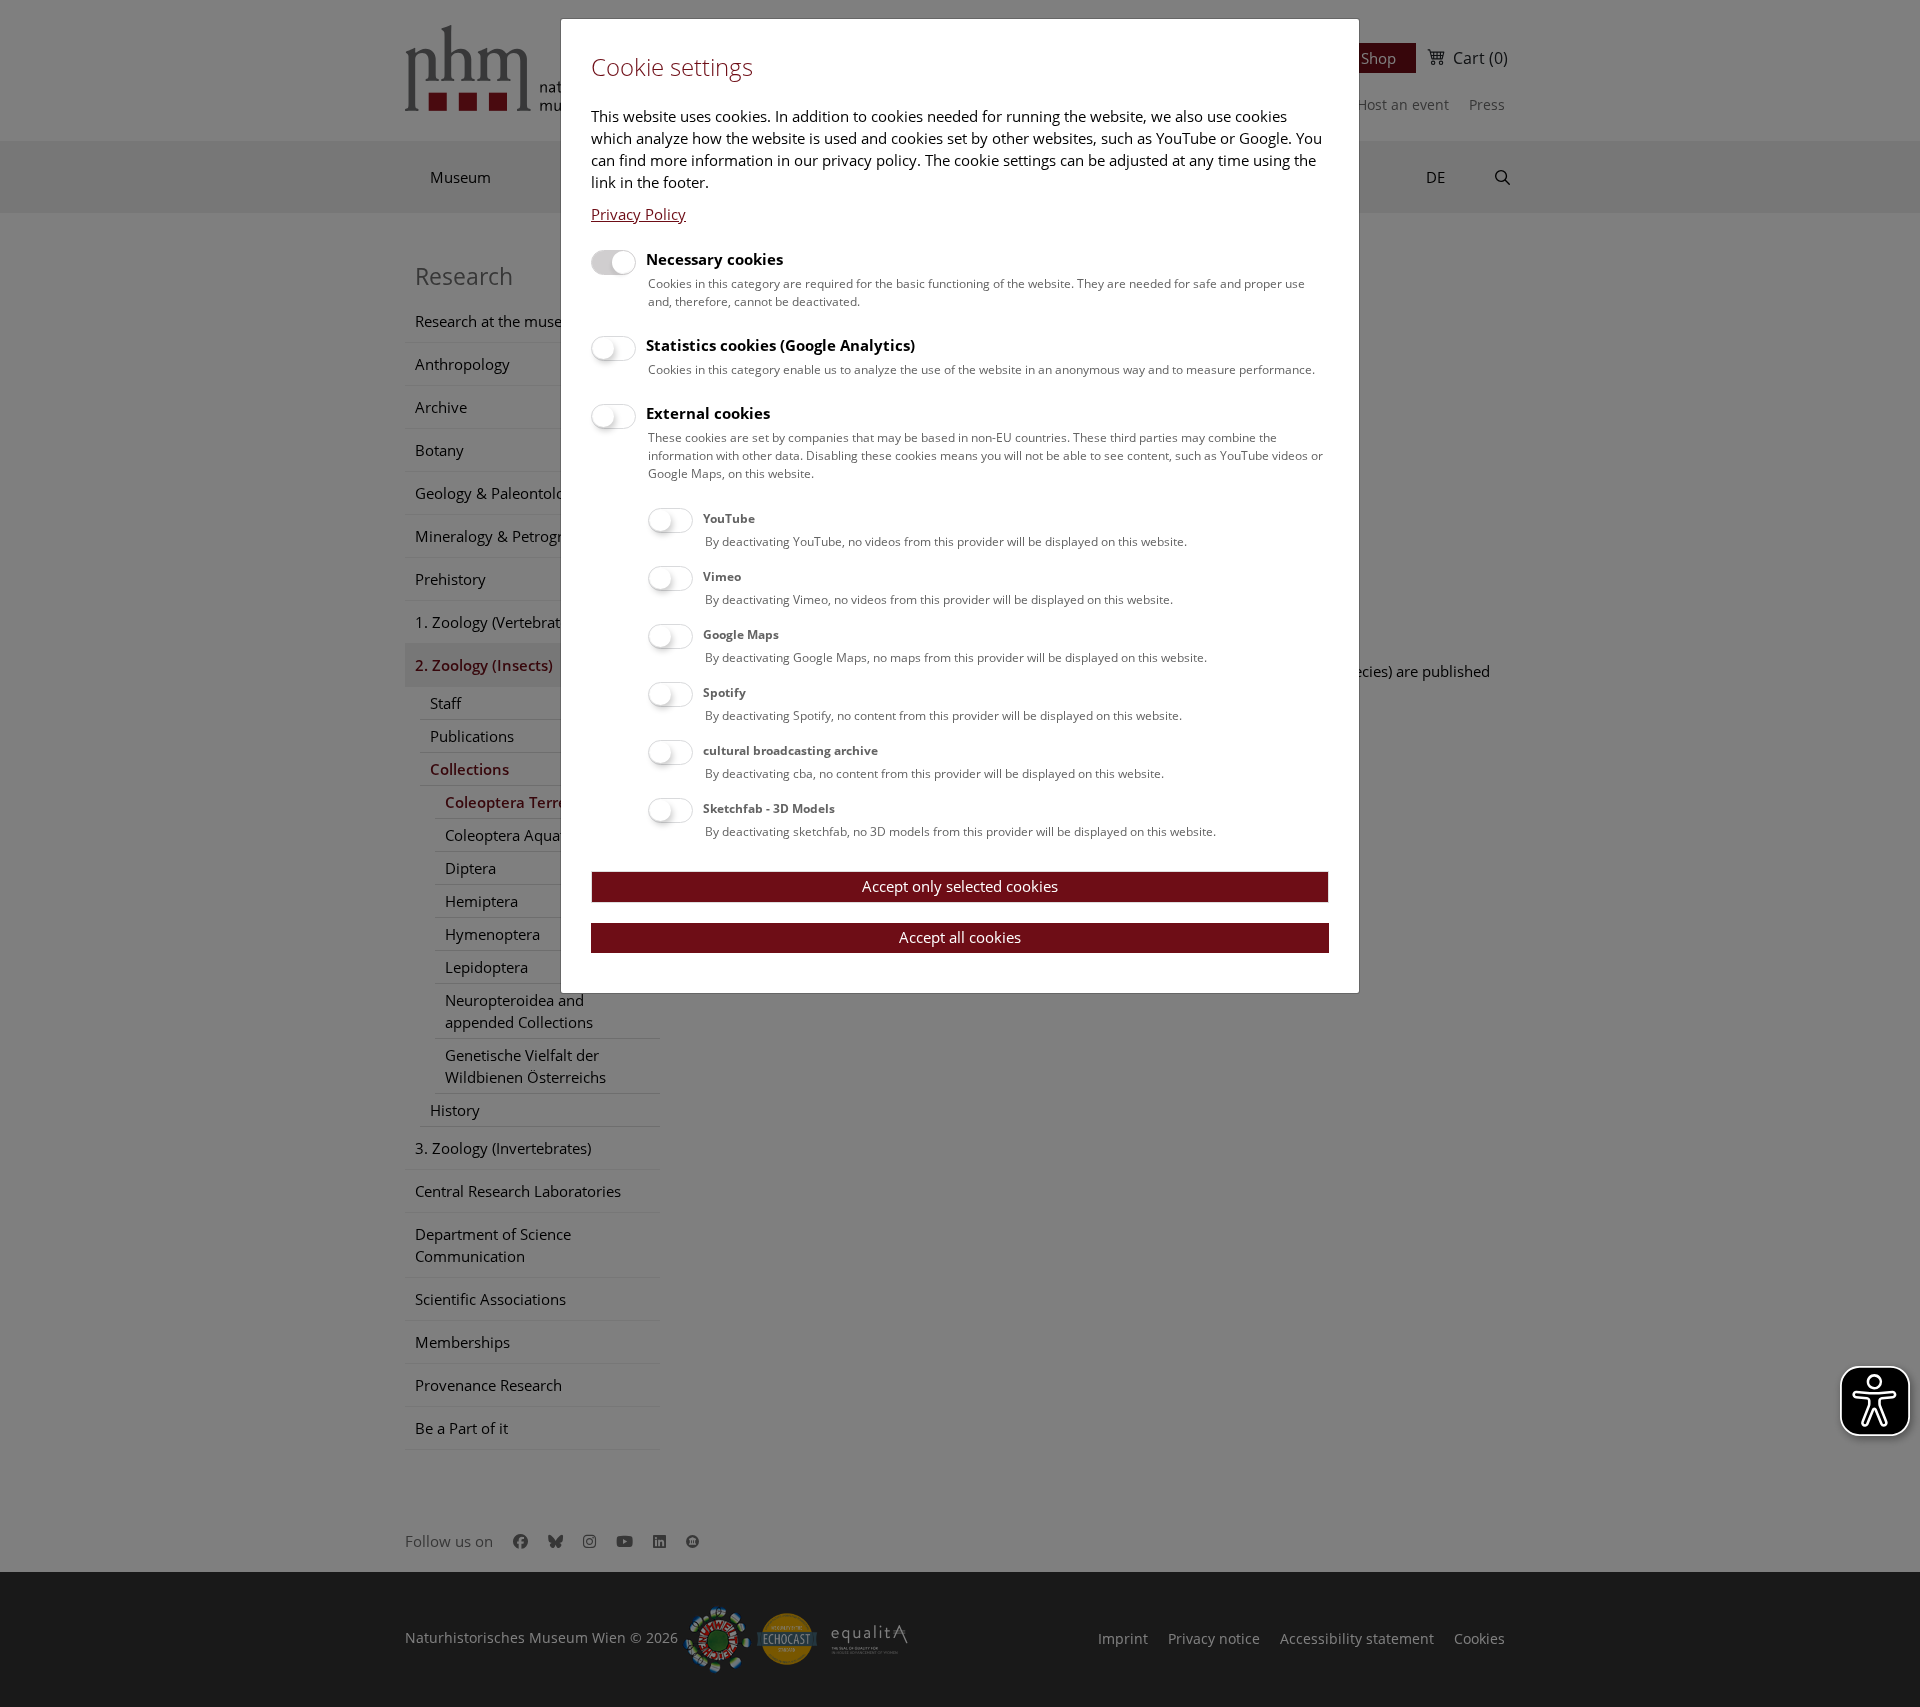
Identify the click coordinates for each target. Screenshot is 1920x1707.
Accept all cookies (960, 937)
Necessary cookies (714, 259)
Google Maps (741, 634)
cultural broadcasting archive (790, 750)
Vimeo (722, 576)
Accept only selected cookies (960, 886)
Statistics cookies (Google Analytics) (780, 345)
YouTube (729, 518)
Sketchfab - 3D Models (769, 808)
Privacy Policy (638, 214)
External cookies (708, 413)
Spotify (724, 692)
